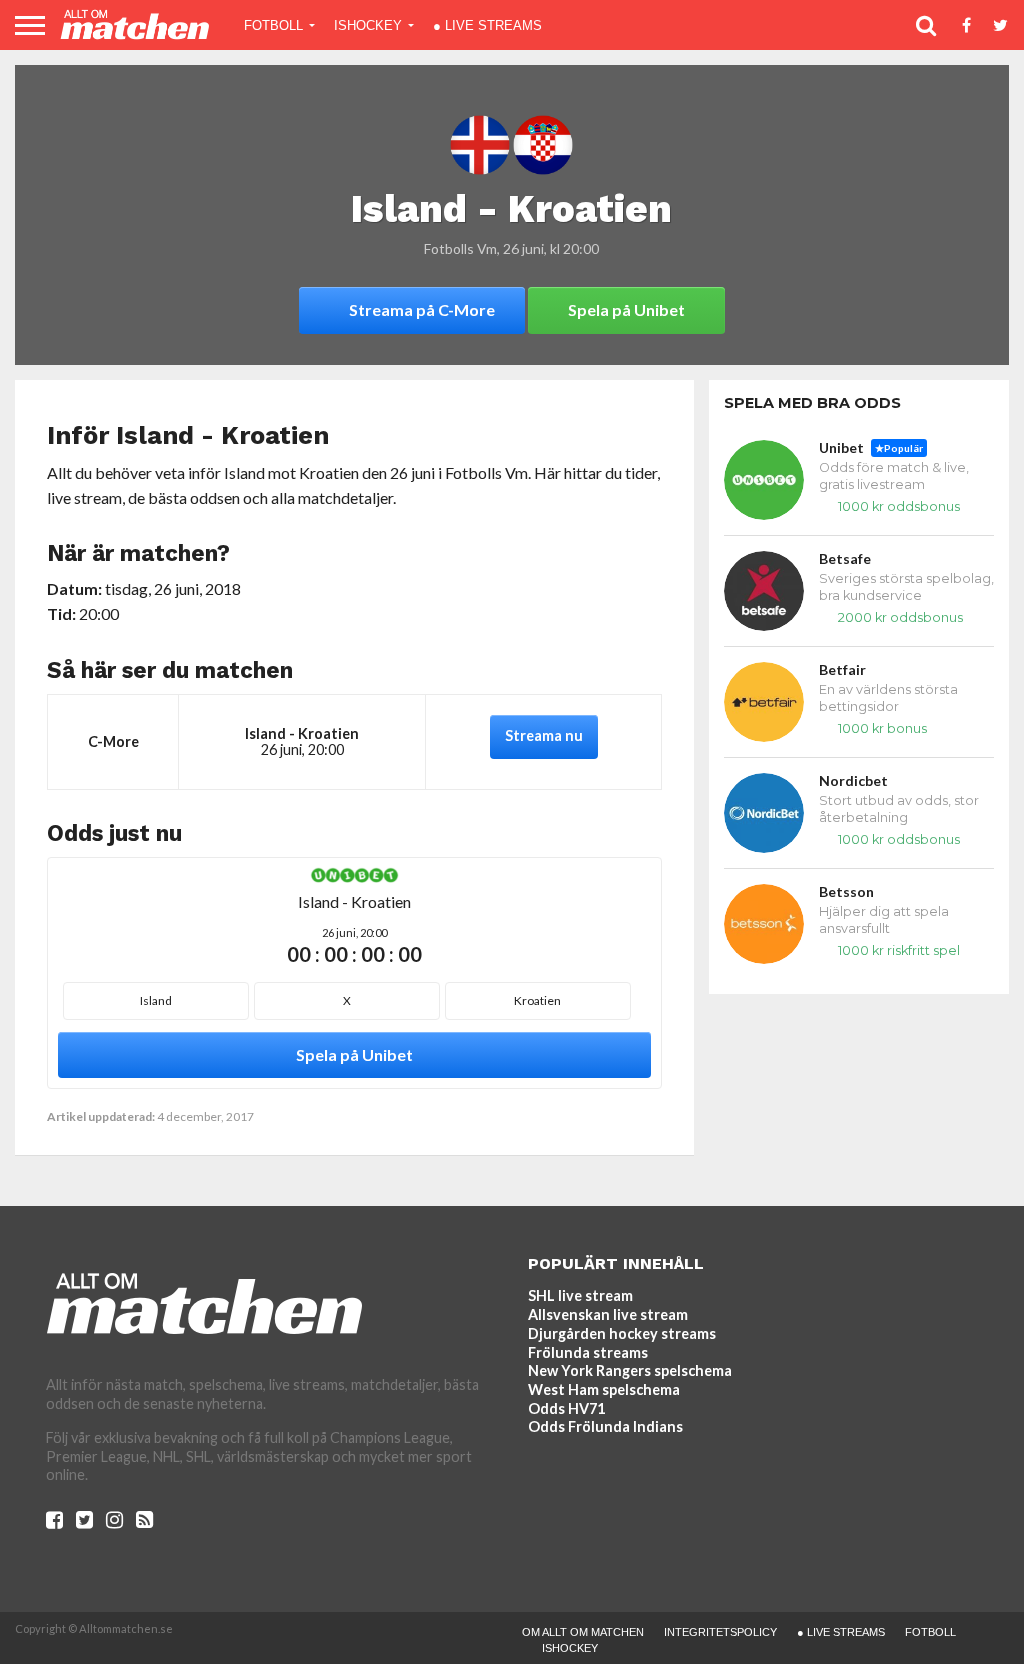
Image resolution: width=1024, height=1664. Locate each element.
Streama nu (544, 735)
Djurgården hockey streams (622, 1333)
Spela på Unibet (626, 309)
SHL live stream (580, 1295)
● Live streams (487, 25)
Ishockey (368, 25)
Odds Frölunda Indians (605, 1426)
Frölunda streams (588, 1352)
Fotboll (273, 25)
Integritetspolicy (720, 1632)
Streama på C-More (422, 309)
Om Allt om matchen (583, 1632)
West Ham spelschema (604, 1389)
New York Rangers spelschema (630, 1370)
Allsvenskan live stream (608, 1314)
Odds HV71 (566, 1408)
